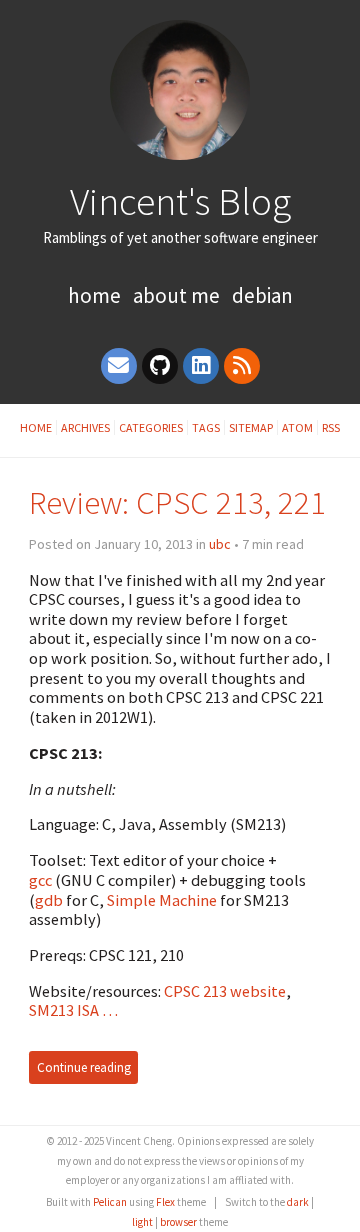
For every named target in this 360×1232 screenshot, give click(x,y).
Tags (206, 427)
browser (178, 1222)
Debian (262, 295)
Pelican (110, 1202)
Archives (85, 427)
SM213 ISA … (73, 1010)
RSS (331, 427)
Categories (151, 427)
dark (298, 1202)
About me (176, 295)
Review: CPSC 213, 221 (177, 502)
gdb (49, 900)
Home (94, 295)
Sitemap (251, 427)
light (142, 1222)
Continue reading (84, 1067)
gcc (40, 880)
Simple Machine (162, 900)
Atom (297, 427)
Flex (165, 1202)
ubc (220, 544)
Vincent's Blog (180, 201)
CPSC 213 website (225, 991)
